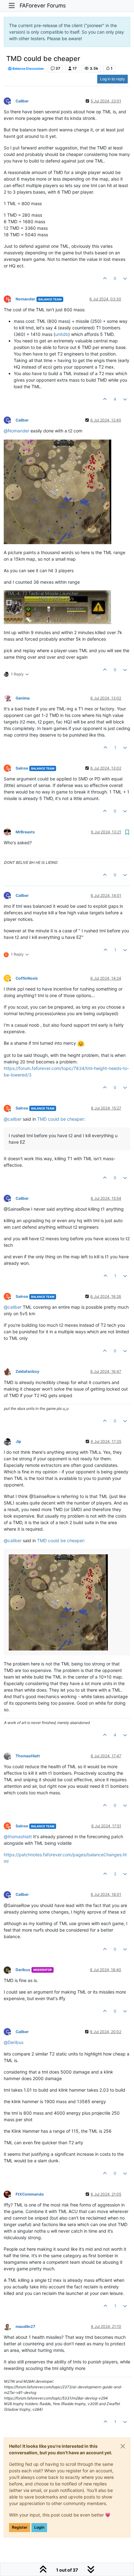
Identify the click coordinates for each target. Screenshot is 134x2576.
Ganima (23, 698)
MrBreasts (25, 832)
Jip (18, 1441)
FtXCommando (30, 2194)
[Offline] (10, 698)
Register (20, 2527)
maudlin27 (25, 2326)
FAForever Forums (43, 5)
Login (39, 2527)
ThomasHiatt (28, 1756)
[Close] (123, 2446)
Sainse (22, 768)
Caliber (22, 101)
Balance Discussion (28, 69)
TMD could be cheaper (60, 1119)
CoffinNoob (27, 978)
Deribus (23, 1970)
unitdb (62, 334)
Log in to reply (112, 79)
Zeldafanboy (27, 1371)
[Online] (10, 2326)
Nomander (25, 299)
